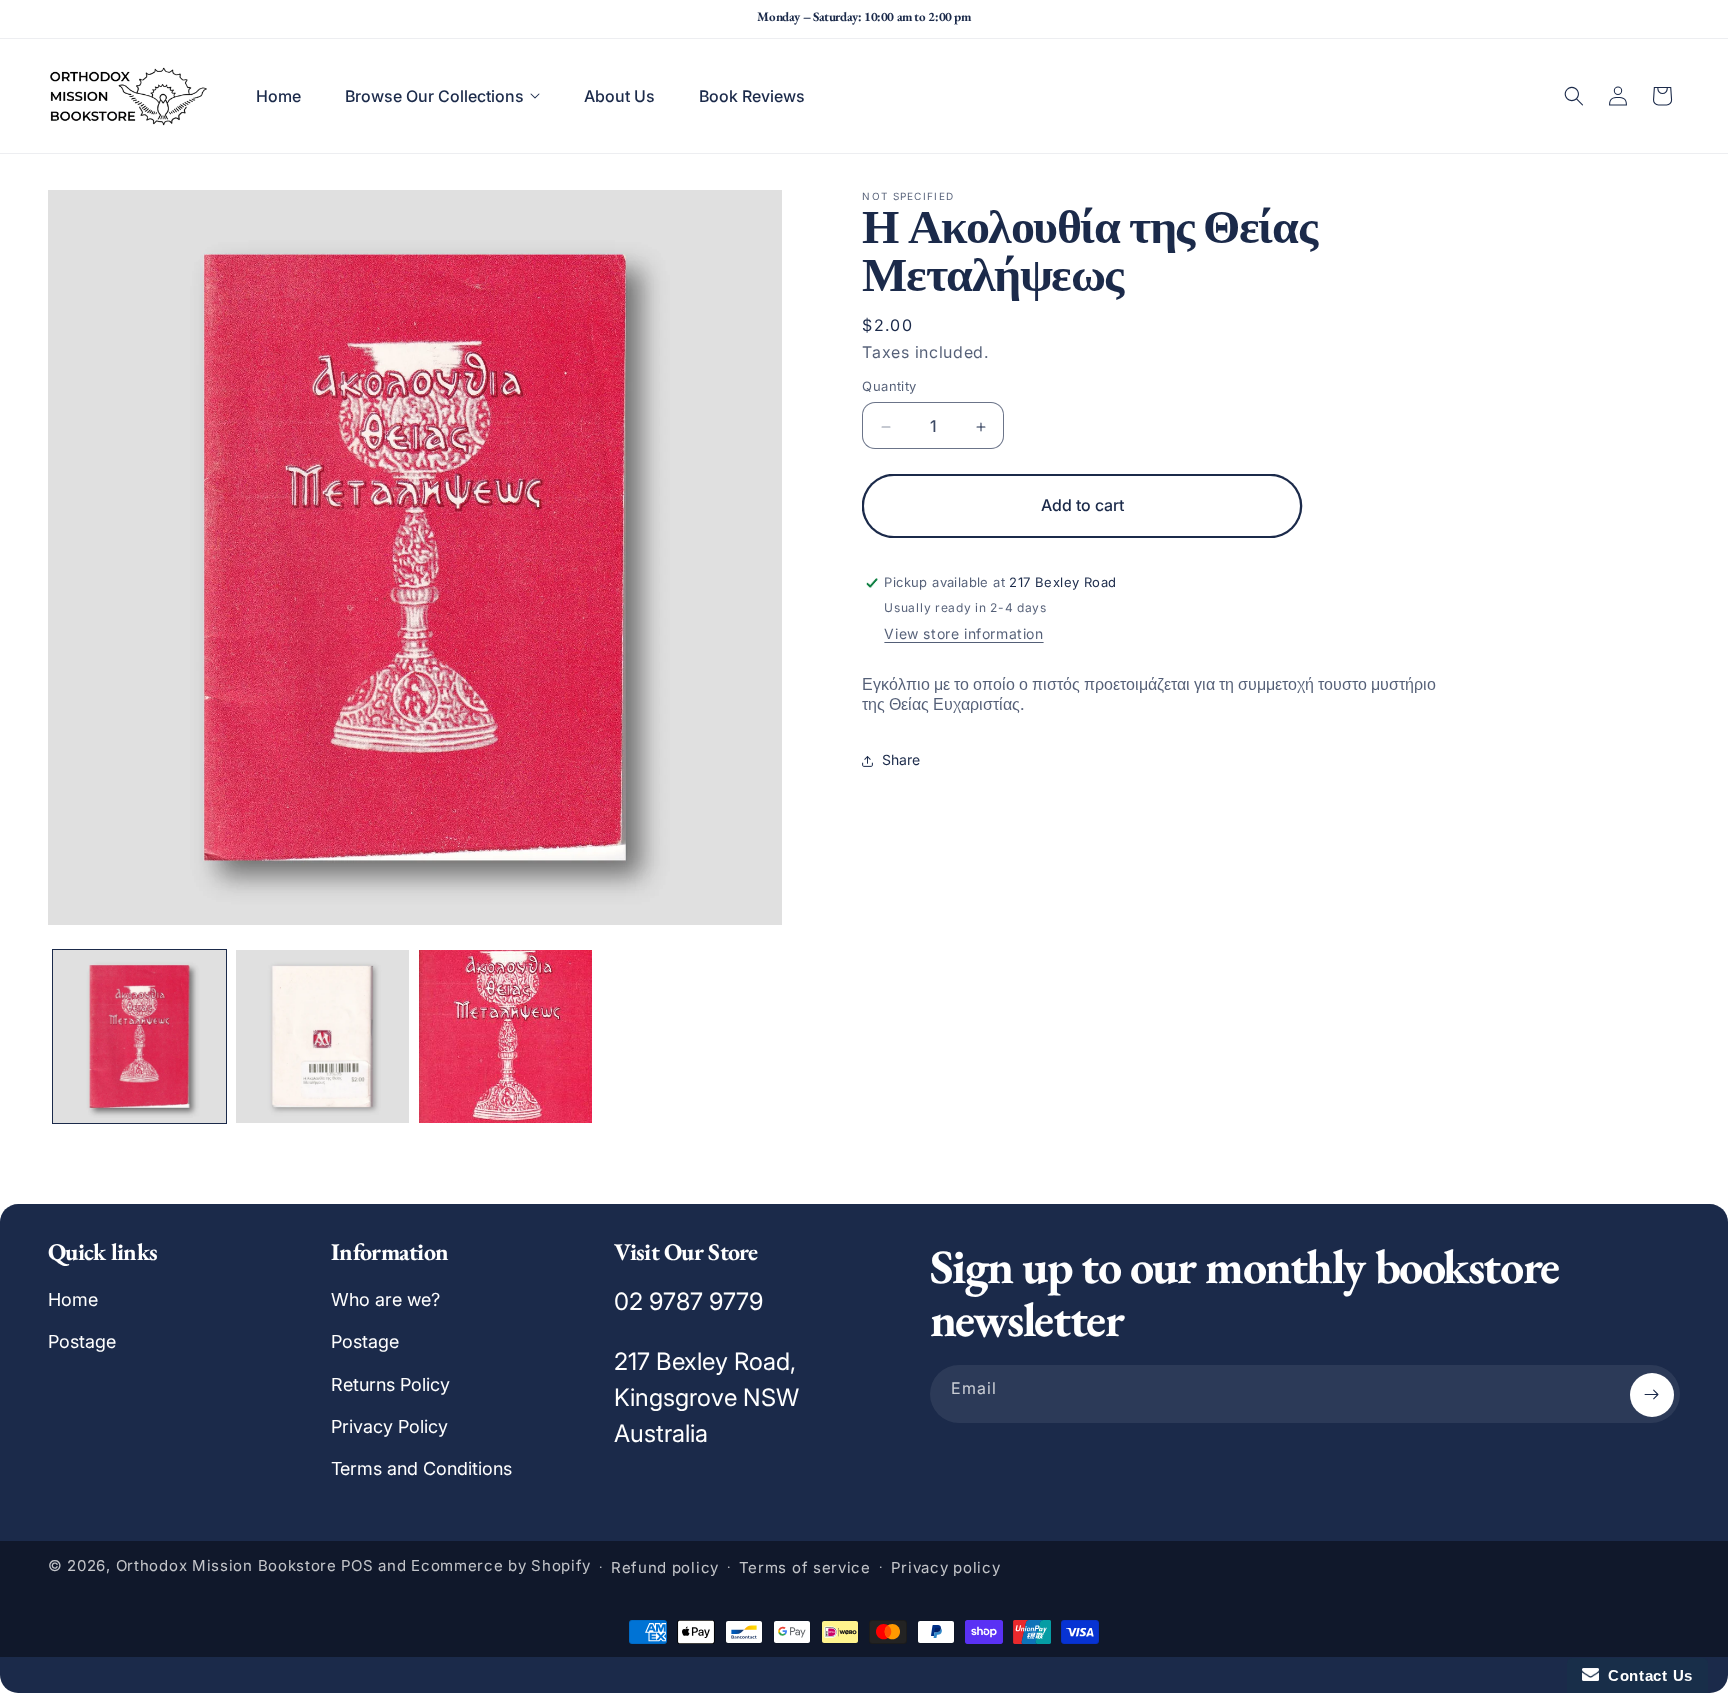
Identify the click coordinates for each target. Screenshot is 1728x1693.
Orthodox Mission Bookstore (226, 1566)
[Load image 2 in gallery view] (322, 1036)
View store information (963, 634)
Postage (82, 1341)
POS (357, 1566)
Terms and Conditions (421, 1469)
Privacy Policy (389, 1426)
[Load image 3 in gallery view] (505, 1036)
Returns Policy (390, 1384)
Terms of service (805, 1567)
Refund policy (665, 1567)
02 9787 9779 (688, 1301)
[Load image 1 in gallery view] (139, 1036)
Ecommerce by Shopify (501, 1566)
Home (73, 1299)
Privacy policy (946, 1567)
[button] (442, 96)
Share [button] (901, 760)
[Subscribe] (1652, 1395)
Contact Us (1646, 1675)
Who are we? (385, 1299)
